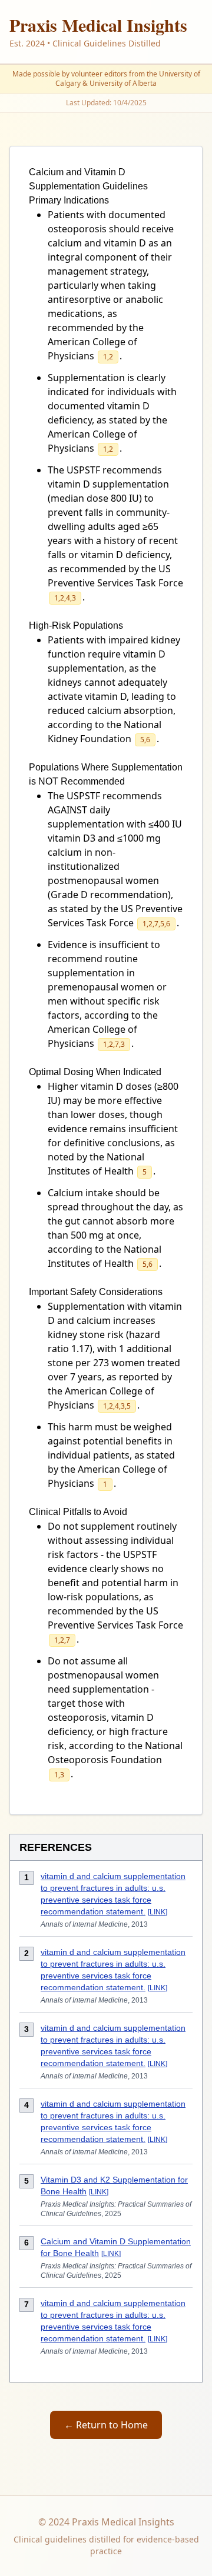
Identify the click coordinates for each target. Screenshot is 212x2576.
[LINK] (158, 1912)
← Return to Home (106, 2425)
